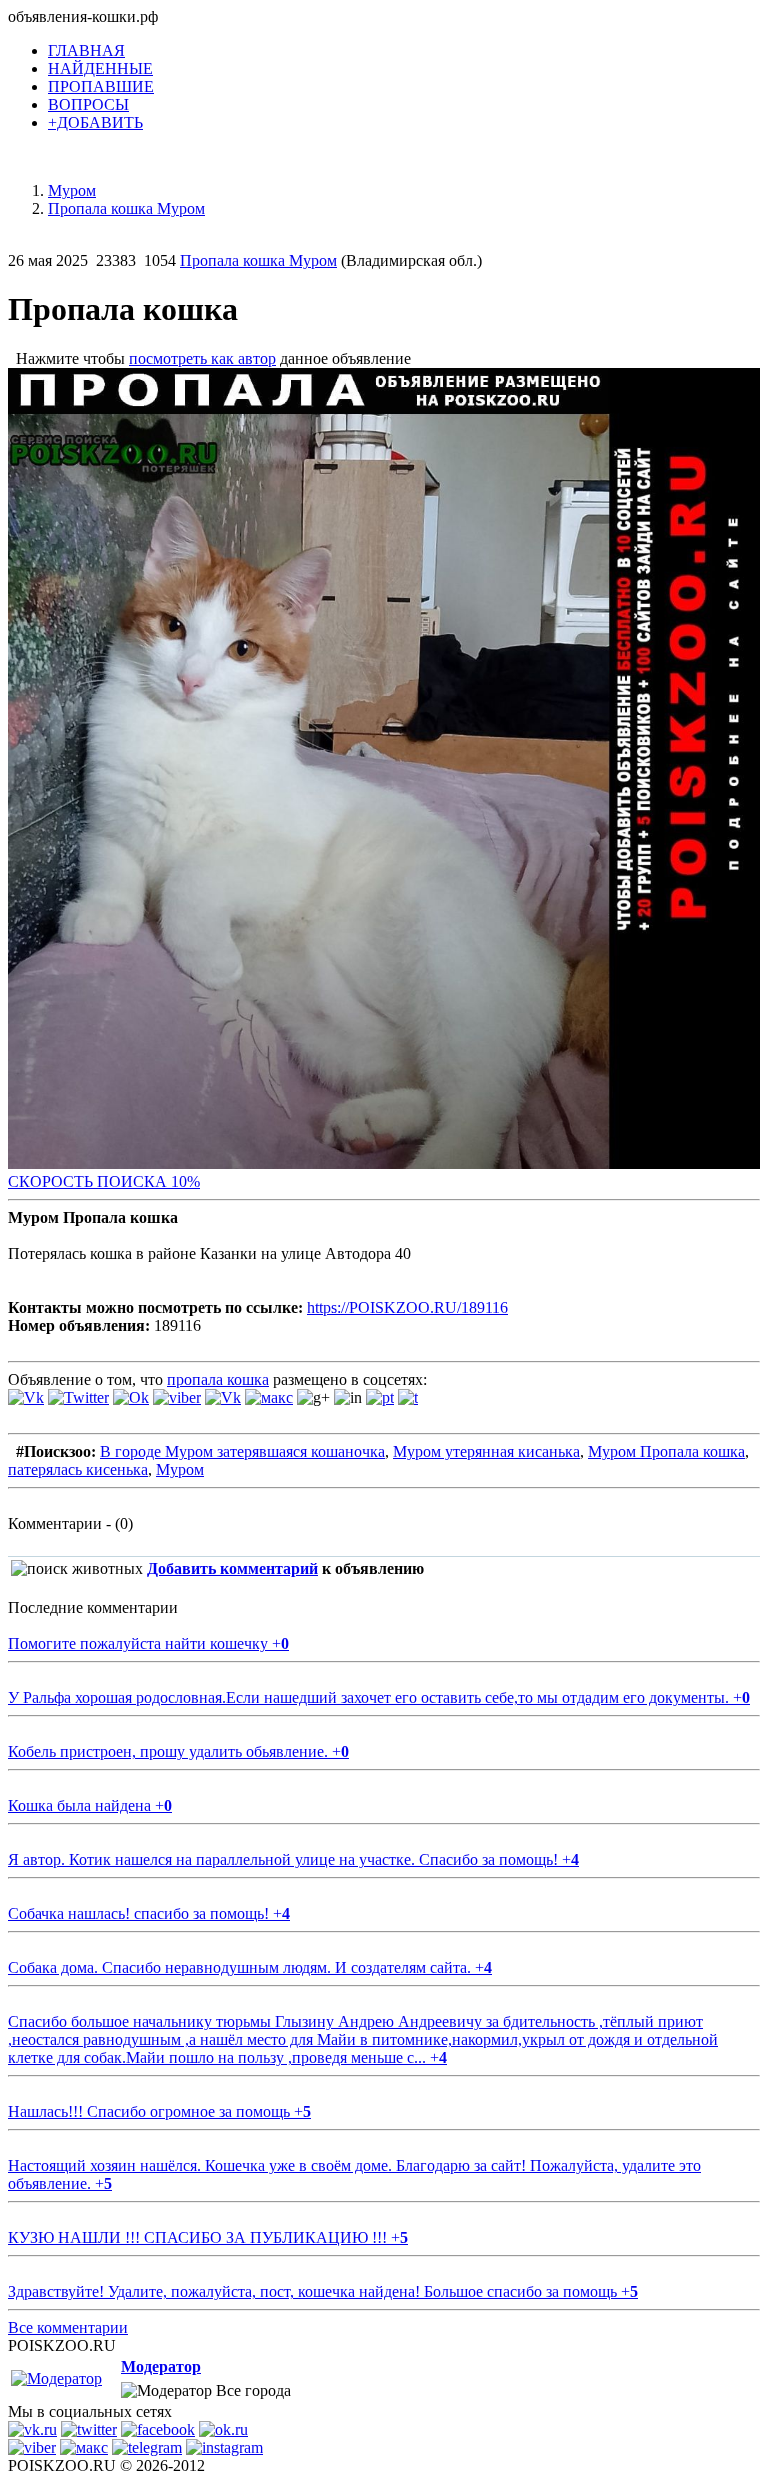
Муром (180, 1469)
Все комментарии (68, 2327)
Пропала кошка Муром (258, 260)
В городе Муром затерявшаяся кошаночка (242, 1451)
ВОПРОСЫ (88, 104)
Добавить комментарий (232, 1568)
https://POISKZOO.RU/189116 (407, 1307)
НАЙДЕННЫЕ (100, 68)
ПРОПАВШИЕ (101, 86)
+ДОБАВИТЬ (95, 122)
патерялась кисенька (78, 1469)
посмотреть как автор (202, 358)
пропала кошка (218, 1379)
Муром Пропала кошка (666, 1451)
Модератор (161, 2366)
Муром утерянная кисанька (486, 1451)
